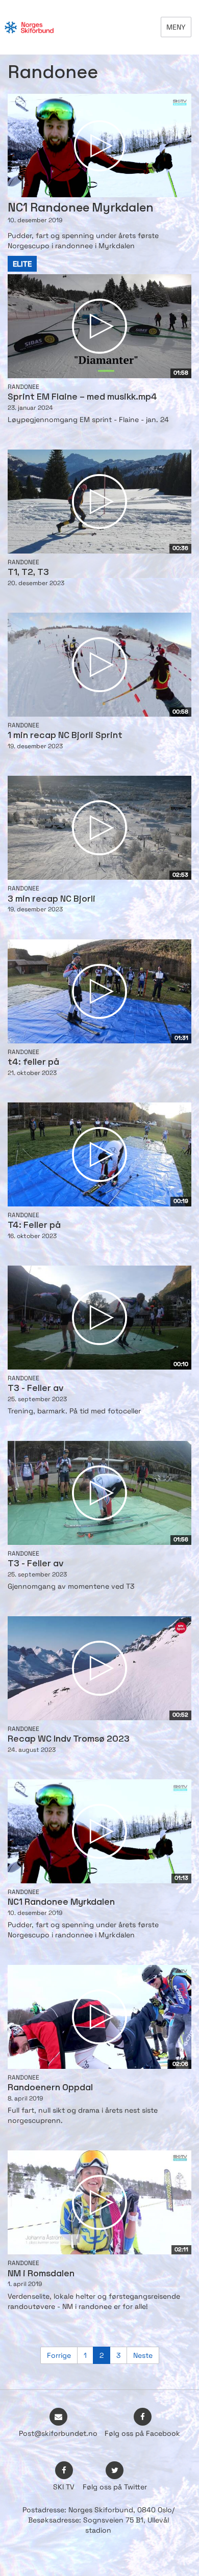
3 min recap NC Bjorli (52, 899)
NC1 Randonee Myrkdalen (61, 1902)
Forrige (59, 2355)
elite (22, 264)
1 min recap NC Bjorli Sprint (65, 736)
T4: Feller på (34, 1226)
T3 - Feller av (35, 1389)
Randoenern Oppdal (50, 2088)
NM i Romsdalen (41, 2274)
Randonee (23, 387)
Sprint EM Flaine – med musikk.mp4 (82, 397)
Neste (143, 2355)
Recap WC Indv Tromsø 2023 (69, 1739)
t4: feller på (33, 1062)
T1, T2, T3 (28, 573)
